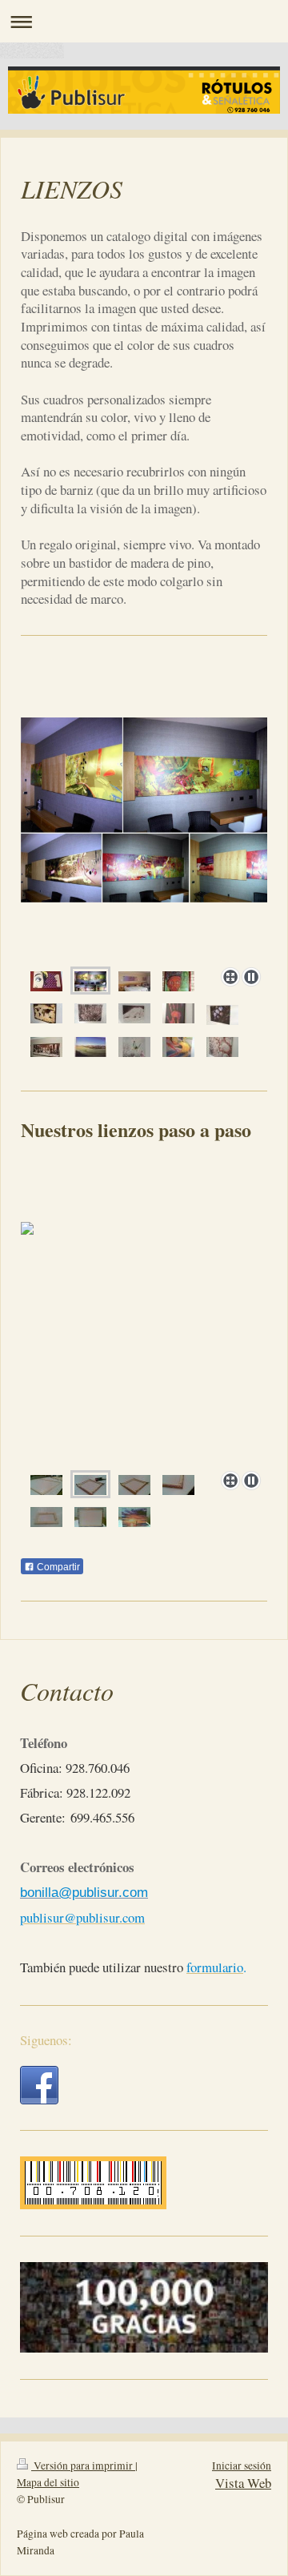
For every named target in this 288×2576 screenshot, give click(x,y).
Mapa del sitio (48, 2482)
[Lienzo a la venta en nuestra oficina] (46, 981)
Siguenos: (46, 2040)
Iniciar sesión (242, 2465)
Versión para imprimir (83, 2465)
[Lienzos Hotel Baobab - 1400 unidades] (90, 981)
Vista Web (243, 2483)
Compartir (57, 1567)
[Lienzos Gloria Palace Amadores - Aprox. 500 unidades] (134, 981)
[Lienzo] (178, 981)
